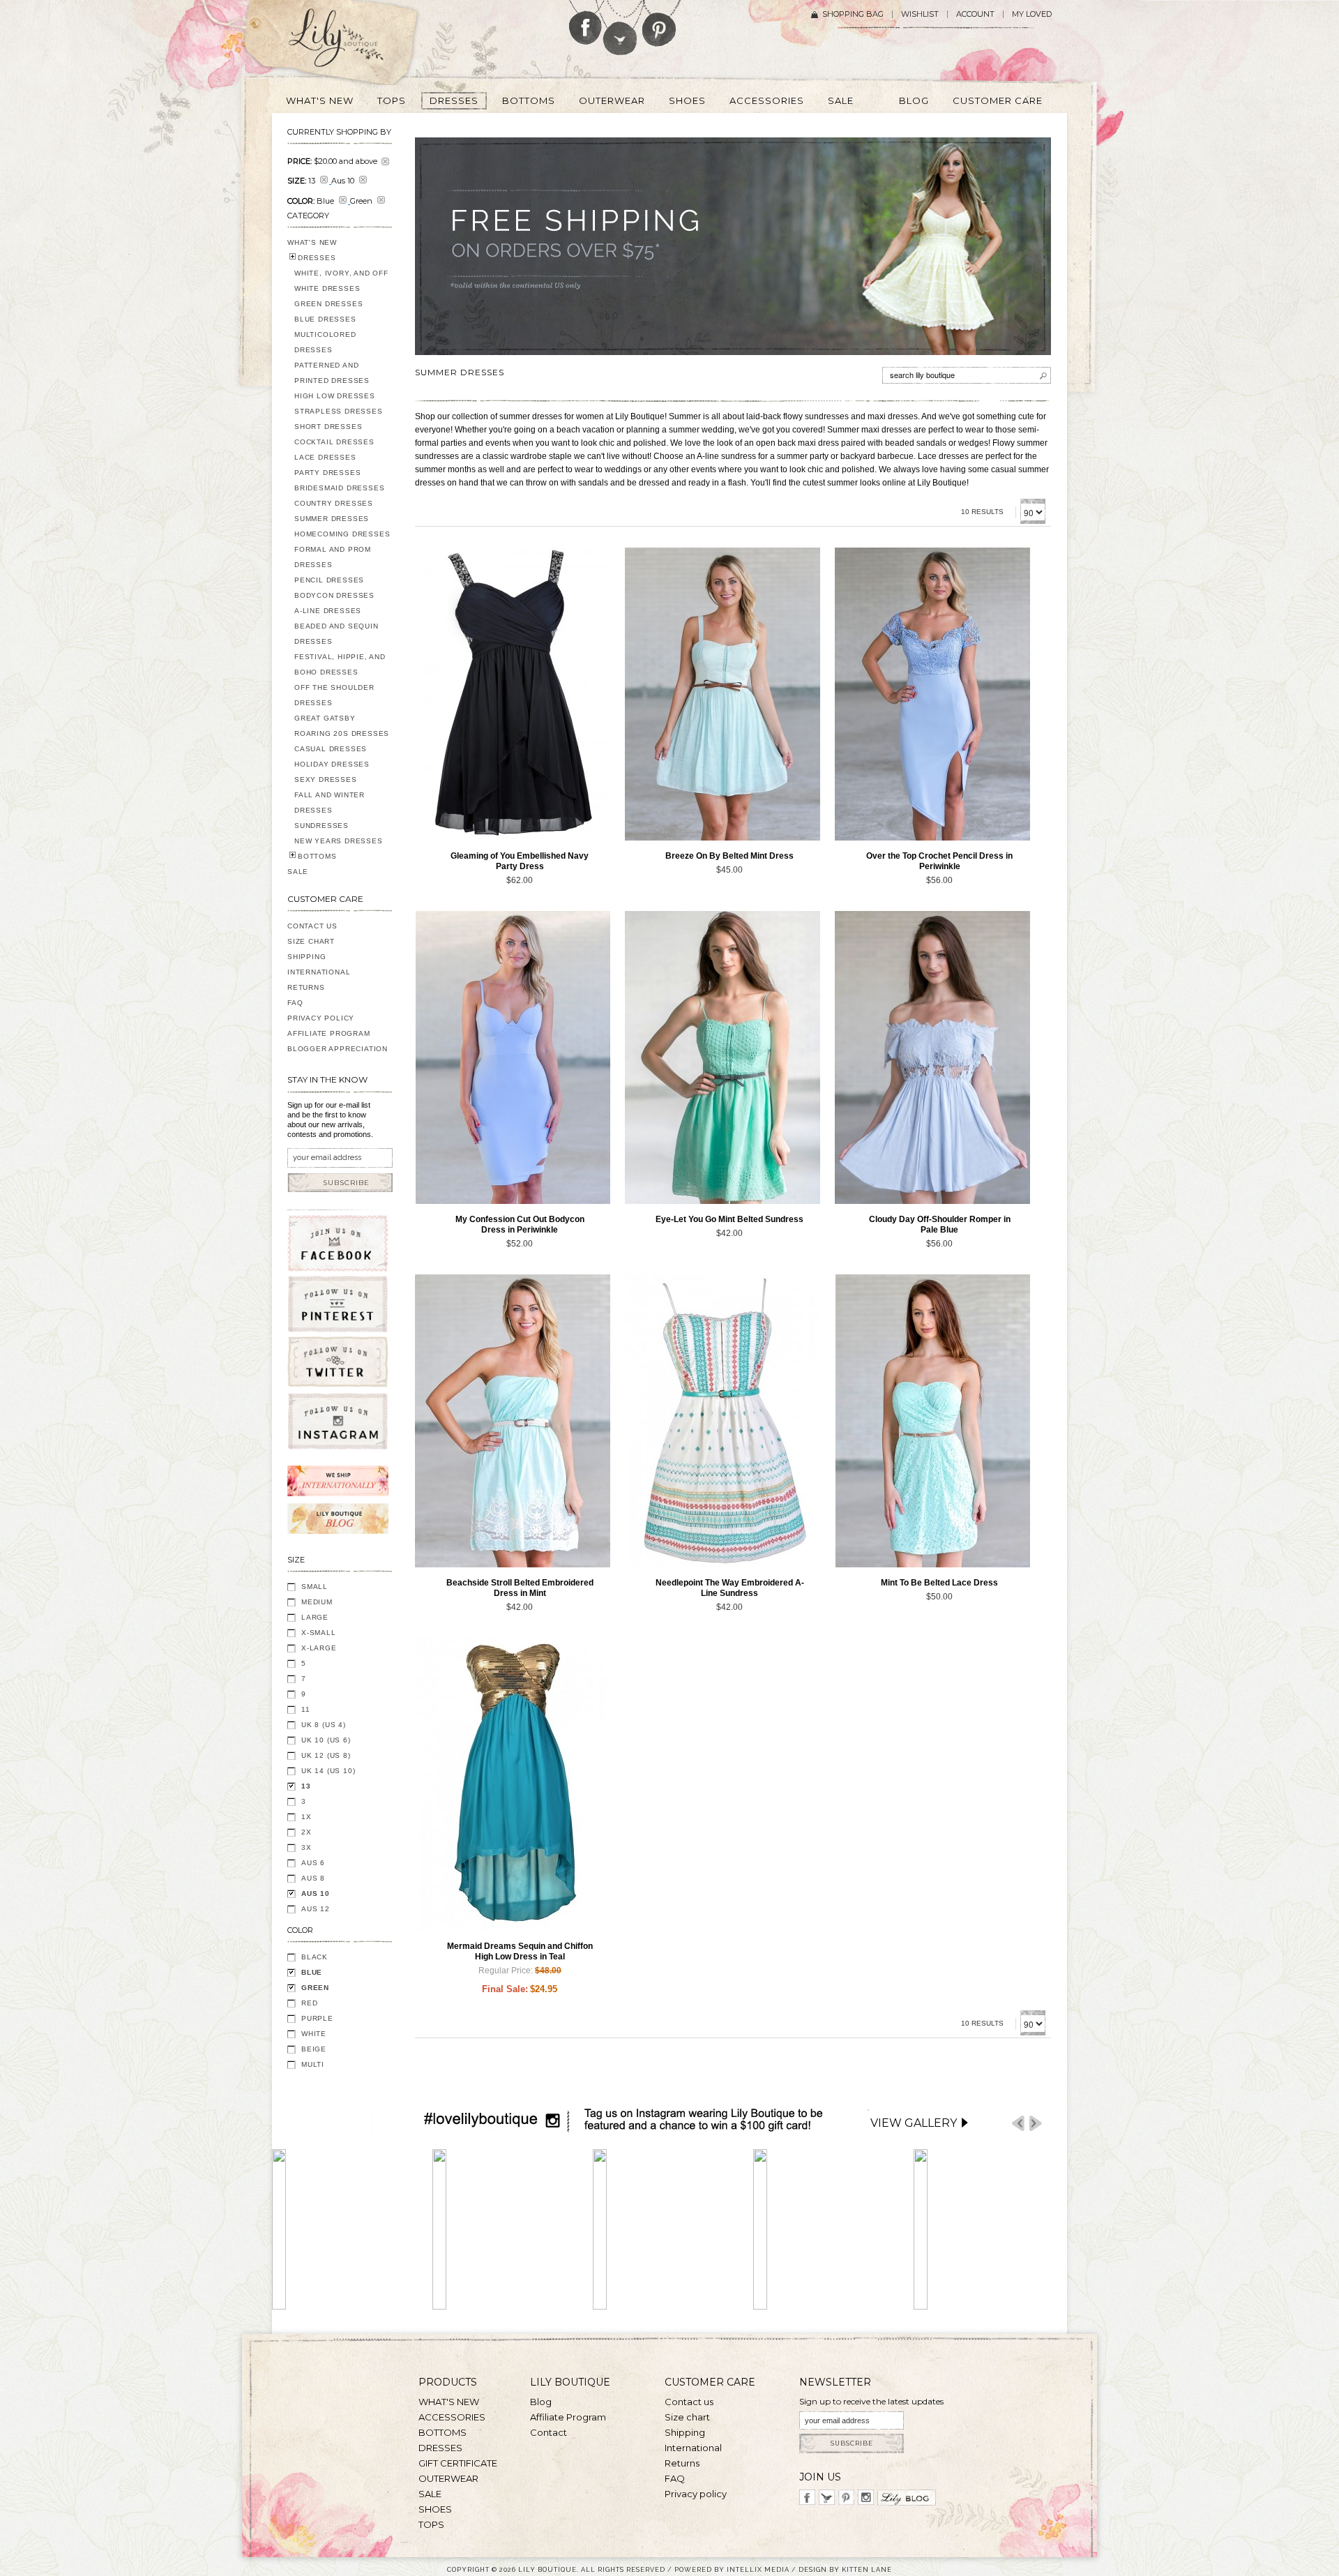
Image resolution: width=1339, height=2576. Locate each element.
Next (1036, 2124)
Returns (306, 987)
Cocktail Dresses (334, 442)
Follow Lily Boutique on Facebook (585, 22)
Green (315, 1988)
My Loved (1032, 14)
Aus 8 (313, 1878)
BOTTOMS (317, 856)
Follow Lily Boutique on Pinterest (661, 23)
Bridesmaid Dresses (339, 488)
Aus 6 (313, 1863)
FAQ (295, 1003)
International (319, 972)
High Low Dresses (335, 396)
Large (315, 1617)
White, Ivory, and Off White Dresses (341, 281)
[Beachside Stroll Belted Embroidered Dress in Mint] (513, 1421)
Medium (317, 1602)
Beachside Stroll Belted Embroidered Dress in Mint (520, 1588)
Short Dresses (328, 427)
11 (306, 1709)
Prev (1018, 2124)
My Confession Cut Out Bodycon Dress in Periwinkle (520, 1225)
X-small (319, 1633)
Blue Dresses (325, 319)
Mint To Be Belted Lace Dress (939, 1583)
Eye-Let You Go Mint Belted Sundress (729, 1219)
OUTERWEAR (448, 2478)
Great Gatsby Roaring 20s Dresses (342, 726)
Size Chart (311, 941)
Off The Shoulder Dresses (334, 695)
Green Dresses (328, 304)
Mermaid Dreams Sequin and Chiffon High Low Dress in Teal (520, 1951)
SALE (298, 872)
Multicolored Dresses (325, 342)
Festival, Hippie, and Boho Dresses (340, 664)
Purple (317, 2018)
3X (307, 1847)
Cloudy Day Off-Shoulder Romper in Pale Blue (940, 1225)
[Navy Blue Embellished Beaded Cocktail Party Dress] (513, 694)
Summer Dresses (332, 519)
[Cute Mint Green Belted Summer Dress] (723, 694)
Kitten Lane (867, 2569)
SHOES (435, 2509)
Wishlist (920, 14)
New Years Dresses (339, 841)
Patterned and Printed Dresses (332, 373)
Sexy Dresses (326, 779)
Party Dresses (327, 473)
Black (315, 1957)
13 (306, 1786)
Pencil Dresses (329, 580)
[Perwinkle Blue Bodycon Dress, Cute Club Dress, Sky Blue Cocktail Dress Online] (513, 1057)
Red (309, 2003)
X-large (319, 1648)
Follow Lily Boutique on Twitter (621, 28)
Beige (314, 2049)
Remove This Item (385, 161)
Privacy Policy (321, 1018)
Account (975, 14)
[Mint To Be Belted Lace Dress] (932, 1421)
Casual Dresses (331, 749)
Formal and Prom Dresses (333, 557)
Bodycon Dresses (334, 595)
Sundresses (321, 826)
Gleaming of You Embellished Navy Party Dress (520, 861)
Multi (313, 2064)
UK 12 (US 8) (326, 1755)
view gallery (914, 2123)
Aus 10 (316, 1893)
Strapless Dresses (339, 411)
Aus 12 (316, 1909)
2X (307, 1832)
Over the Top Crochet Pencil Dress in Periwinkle (939, 861)
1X (307, 1817)
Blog (541, 2402)
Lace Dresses (325, 457)
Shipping (307, 957)
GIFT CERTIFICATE (458, 2463)
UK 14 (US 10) (328, 1771)
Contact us (689, 2402)
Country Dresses (334, 503)
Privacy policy (696, 2494)
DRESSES (317, 258)
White (314, 2034)
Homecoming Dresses (342, 534)
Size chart (687, 2417)
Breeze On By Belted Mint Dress (729, 856)
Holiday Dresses (332, 764)
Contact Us (312, 926)
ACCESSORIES (452, 2417)
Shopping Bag (853, 14)
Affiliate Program (329, 1033)
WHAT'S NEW (312, 242)
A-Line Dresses (328, 611)
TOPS (431, 2524)
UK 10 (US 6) (326, 1740)
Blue (312, 1972)
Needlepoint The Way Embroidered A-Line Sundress (730, 1588)
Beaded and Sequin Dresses (336, 634)
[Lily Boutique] (353, 43)
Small (315, 1587)
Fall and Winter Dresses (330, 803)
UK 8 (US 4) (324, 1725)
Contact (549, 2432)
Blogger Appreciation (338, 1049)
